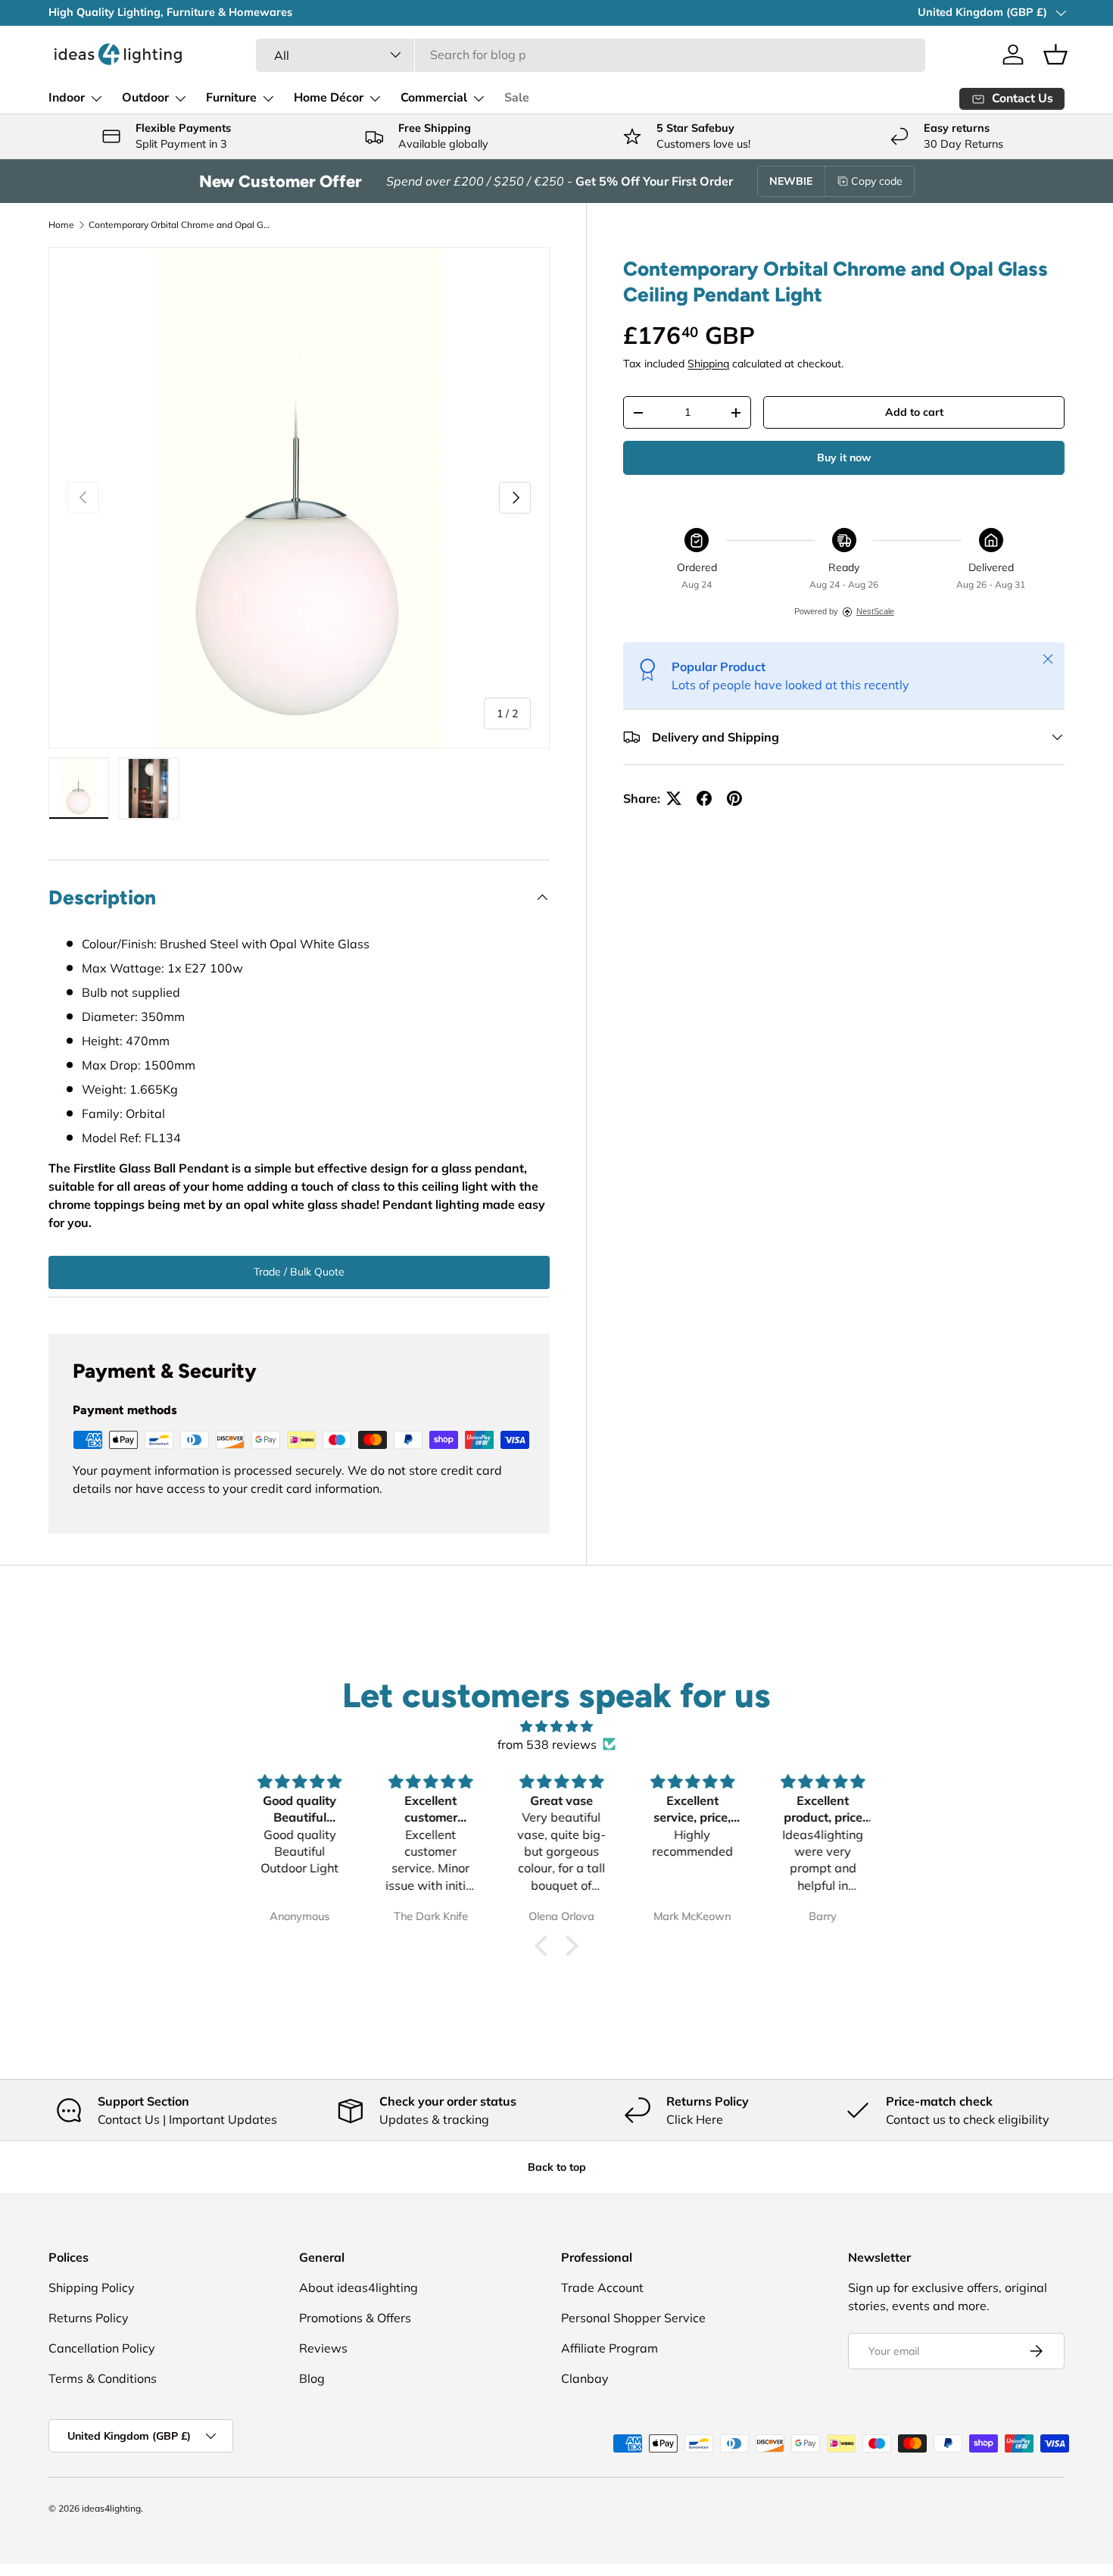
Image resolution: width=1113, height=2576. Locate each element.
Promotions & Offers (355, 2318)
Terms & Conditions (103, 2378)
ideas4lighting (111, 2508)
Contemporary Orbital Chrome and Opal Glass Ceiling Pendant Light (179, 225)
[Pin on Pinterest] (734, 798)
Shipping (708, 364)
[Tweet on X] (674, 798)
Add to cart (914, 412)
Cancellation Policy (102, 2348)
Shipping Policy (92, 2287)
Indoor (67, 98)
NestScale (875, 611)
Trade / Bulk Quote (299, 1272)
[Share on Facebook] (704, 798)
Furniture (231, 98)
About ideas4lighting (359, 2287)
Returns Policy (89, 2318)
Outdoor (145, 98)
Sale (517, 98)
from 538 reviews (547, 1744)
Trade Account (602, 2287)
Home (61, 225)
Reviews (323, 2348)
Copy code (877, 181)
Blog (312, 2378)
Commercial (434, 98)
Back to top (557, 2167)
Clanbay (585, 2378)
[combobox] (590, 55)
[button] (1055, 55)
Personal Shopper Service (633, 2318)
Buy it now (844, 457)
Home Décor (329, 98)
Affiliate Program (609, 2348)
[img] (556, 1726)
